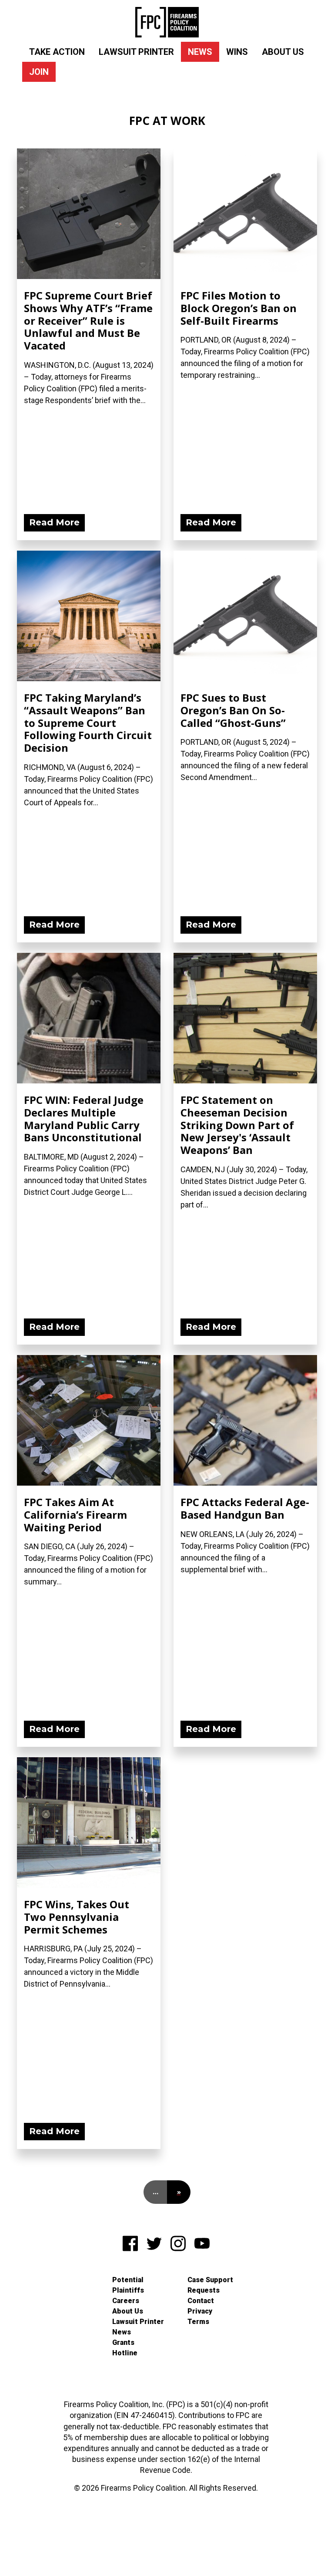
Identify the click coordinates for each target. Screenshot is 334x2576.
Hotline (125, 2353)
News (200, 52)
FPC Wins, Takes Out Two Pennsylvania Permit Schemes (77, 1917)
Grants (123, 2342)
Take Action (57, 52)
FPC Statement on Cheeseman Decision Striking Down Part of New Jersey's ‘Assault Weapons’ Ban (237, 1125)
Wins (237, 52)
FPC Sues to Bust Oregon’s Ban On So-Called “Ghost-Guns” (233, 710)
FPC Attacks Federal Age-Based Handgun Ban (245, 1508)
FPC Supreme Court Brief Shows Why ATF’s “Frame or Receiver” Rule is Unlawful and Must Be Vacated (88, 320)
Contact (201, 2301)
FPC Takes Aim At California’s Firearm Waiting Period (75, 1515)
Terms (198, 2322)
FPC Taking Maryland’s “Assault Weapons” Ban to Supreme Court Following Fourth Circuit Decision (88, 723)
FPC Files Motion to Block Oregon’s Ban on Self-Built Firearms (239, 308)
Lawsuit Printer (136, 52)
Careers (126, 2301)
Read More (54, 522)
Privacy (200, 2311)
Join (39, 72)
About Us (283, 52)
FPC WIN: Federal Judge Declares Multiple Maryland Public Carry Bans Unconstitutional (84, 1118)
